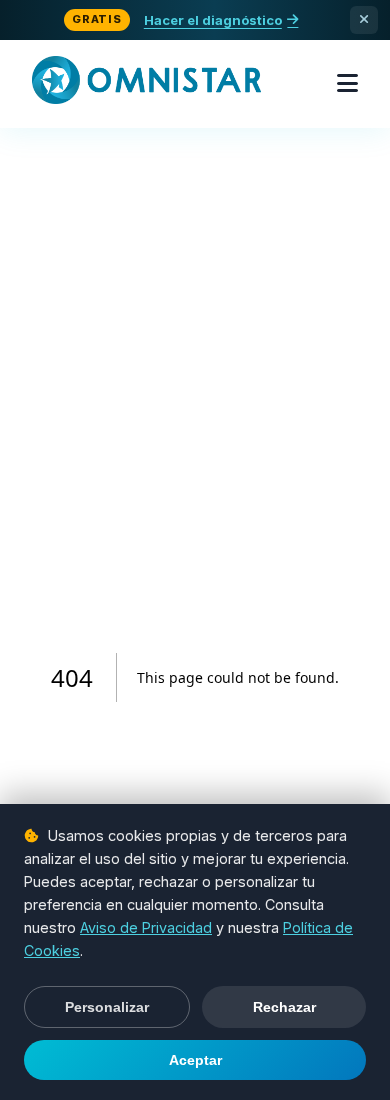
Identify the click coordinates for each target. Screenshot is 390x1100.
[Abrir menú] (347, 84)
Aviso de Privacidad (146, 927)
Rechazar (284, 1007)
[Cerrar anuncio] (364, 20)
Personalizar (107, 1007)
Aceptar (195, 1060)
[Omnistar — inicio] (146, 84)
